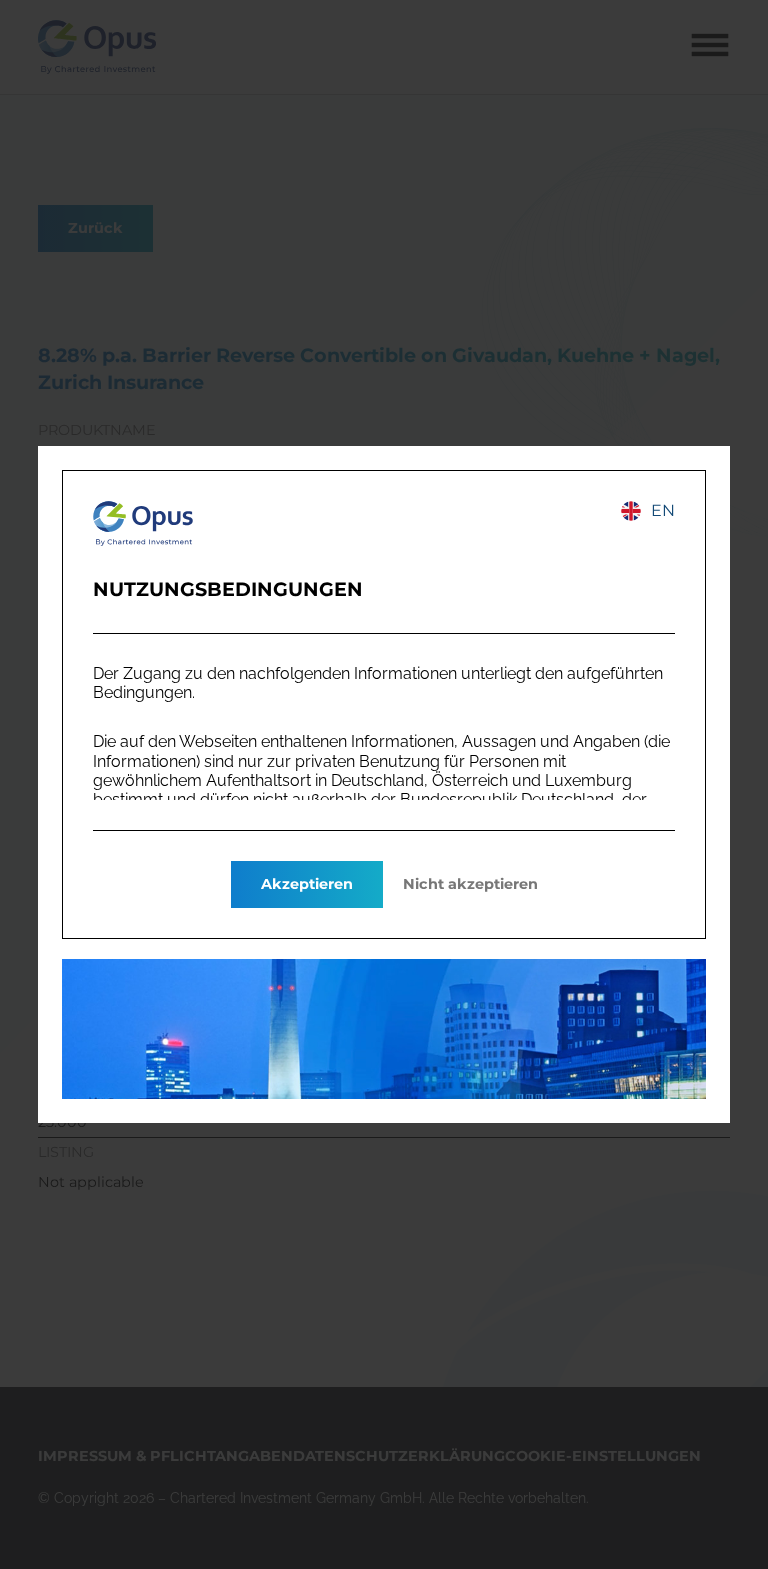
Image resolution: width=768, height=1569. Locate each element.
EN (663, 510)
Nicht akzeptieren (470, 884)
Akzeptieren (307, 884)
